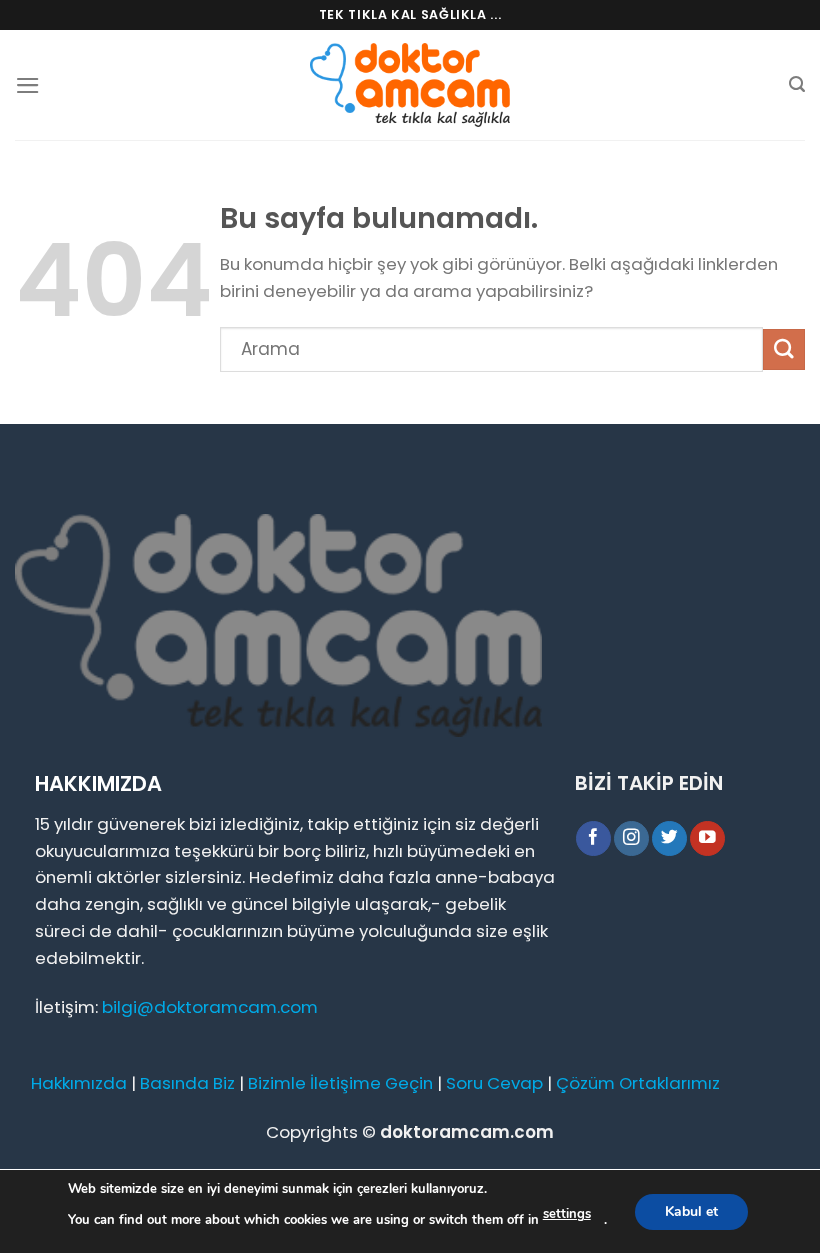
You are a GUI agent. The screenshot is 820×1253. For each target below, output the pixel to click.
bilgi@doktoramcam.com (210, 1007)
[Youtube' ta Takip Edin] (707, 838)
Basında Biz (187, 1083)
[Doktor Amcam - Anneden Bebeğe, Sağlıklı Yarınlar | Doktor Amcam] (410, 85)
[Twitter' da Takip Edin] (669, 838)
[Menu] (28, 85)
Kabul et (691, 1210)
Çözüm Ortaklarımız (638, 1083)
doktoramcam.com (467, 1132)
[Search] (797, 84)
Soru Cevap (494, 1083)
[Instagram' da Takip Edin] (631, 838)
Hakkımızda (79, 1083)
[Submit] (784, 349)
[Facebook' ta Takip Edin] (593, 838)
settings (567, 1214)
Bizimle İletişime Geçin (340, 1083)
